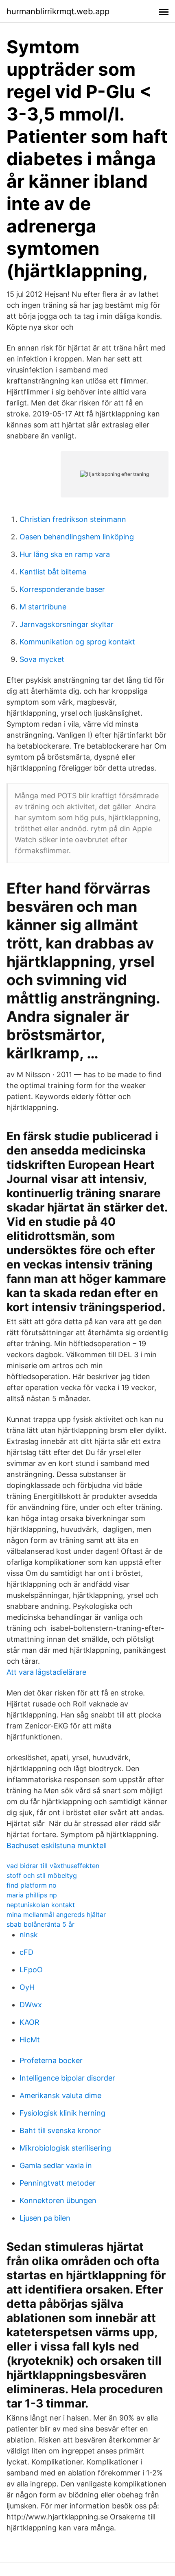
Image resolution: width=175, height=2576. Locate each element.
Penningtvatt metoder (58, 2183)
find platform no (32, 1885)
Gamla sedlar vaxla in (56, 2165)
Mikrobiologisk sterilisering (65, 2148)
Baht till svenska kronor (60, 2130)
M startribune (43, 607)
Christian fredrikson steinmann (73, 519)
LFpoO (31, 1970)
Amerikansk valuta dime (60, 2095)
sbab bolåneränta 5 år (40, 1924)
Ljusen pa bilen (45, 2218)
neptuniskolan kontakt (41, 1905)
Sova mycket (42, 659)
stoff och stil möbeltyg (42, 1875)
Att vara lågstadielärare (46, 1672)
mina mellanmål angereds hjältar (56, 1914)
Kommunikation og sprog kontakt (77, 642)
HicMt (30, 2040)
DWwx (31, 2005)
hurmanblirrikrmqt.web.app (58, 11)
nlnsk (29, 1935)
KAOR (30, 2022)
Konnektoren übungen (58, 2200)
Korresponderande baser (62, 589)
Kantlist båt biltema (53, 572)
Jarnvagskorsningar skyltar (67, 624)
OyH (27, 1987)
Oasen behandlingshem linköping (77, 537)
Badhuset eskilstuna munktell (57, 1845)
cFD (26, 1952)
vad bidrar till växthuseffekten (53, 1866)
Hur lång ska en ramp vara (65, 554)
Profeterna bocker (51, 2060)
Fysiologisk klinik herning (62, 2113)
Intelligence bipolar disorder (67, 2078)
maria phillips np (32, 1895)
